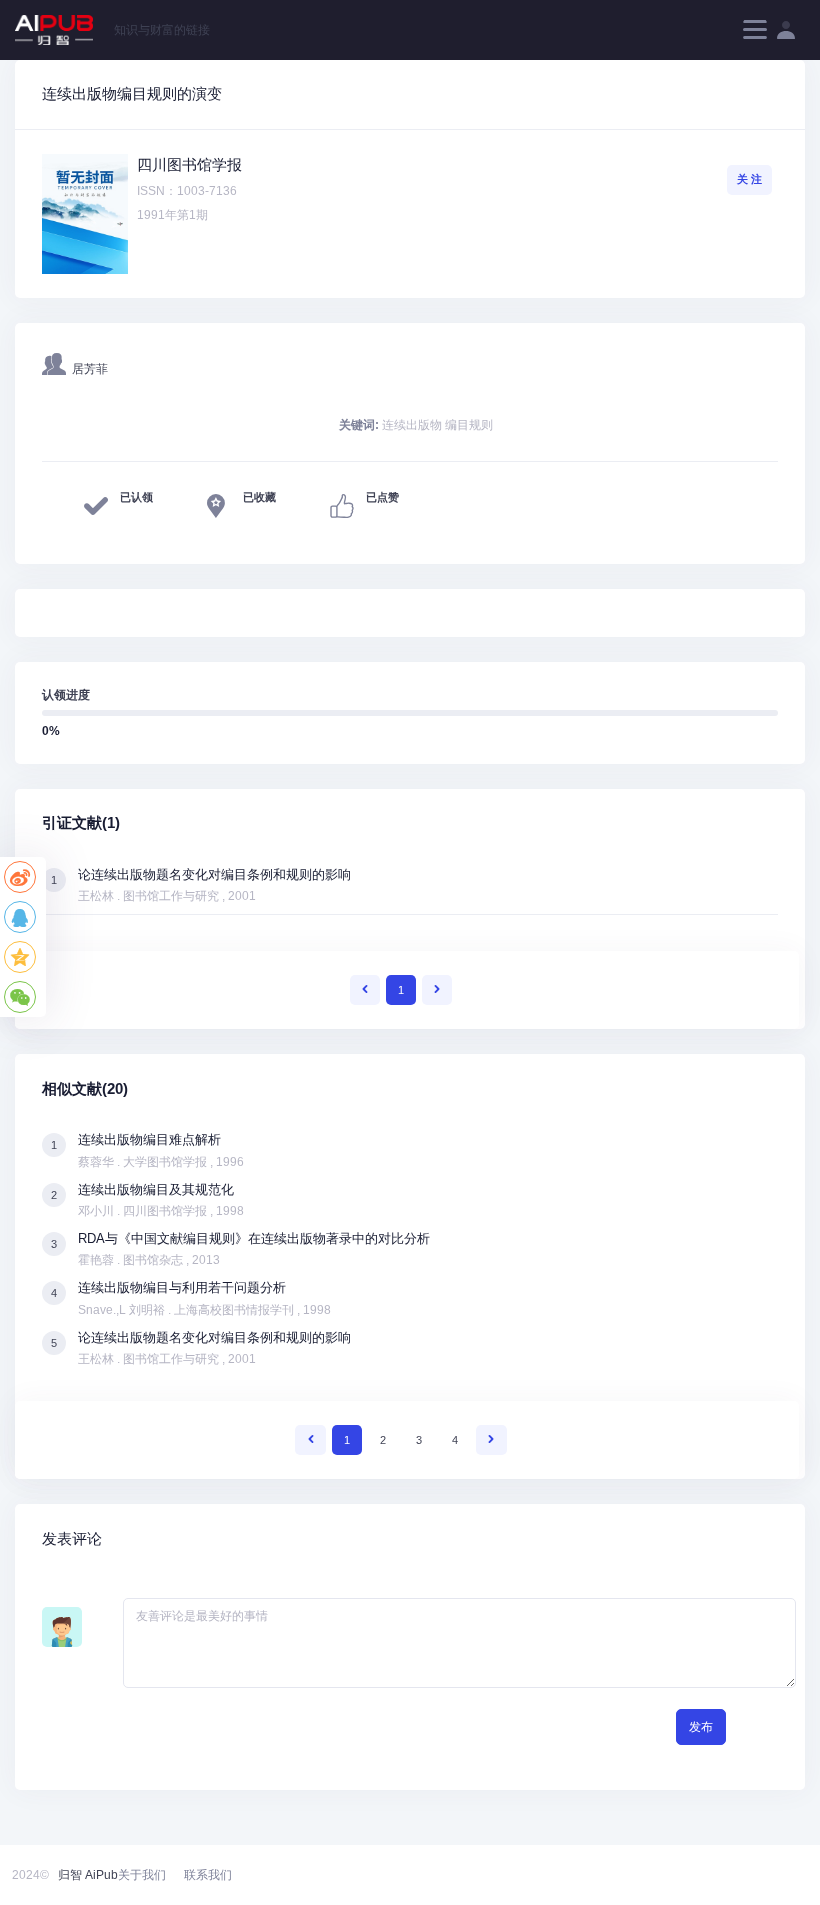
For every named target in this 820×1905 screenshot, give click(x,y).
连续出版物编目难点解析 (149, 1139)
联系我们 (208, 1875)
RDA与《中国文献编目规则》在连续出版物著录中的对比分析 (254, 1238)
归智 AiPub (88, 1875)
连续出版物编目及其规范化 (156, 1189)
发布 (701, 1727)
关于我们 (142, 1875)
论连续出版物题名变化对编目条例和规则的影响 (214, 874)
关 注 (749, 179)
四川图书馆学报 (189, 164)
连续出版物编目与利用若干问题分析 (182, 1287)
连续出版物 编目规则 (437, 425)
